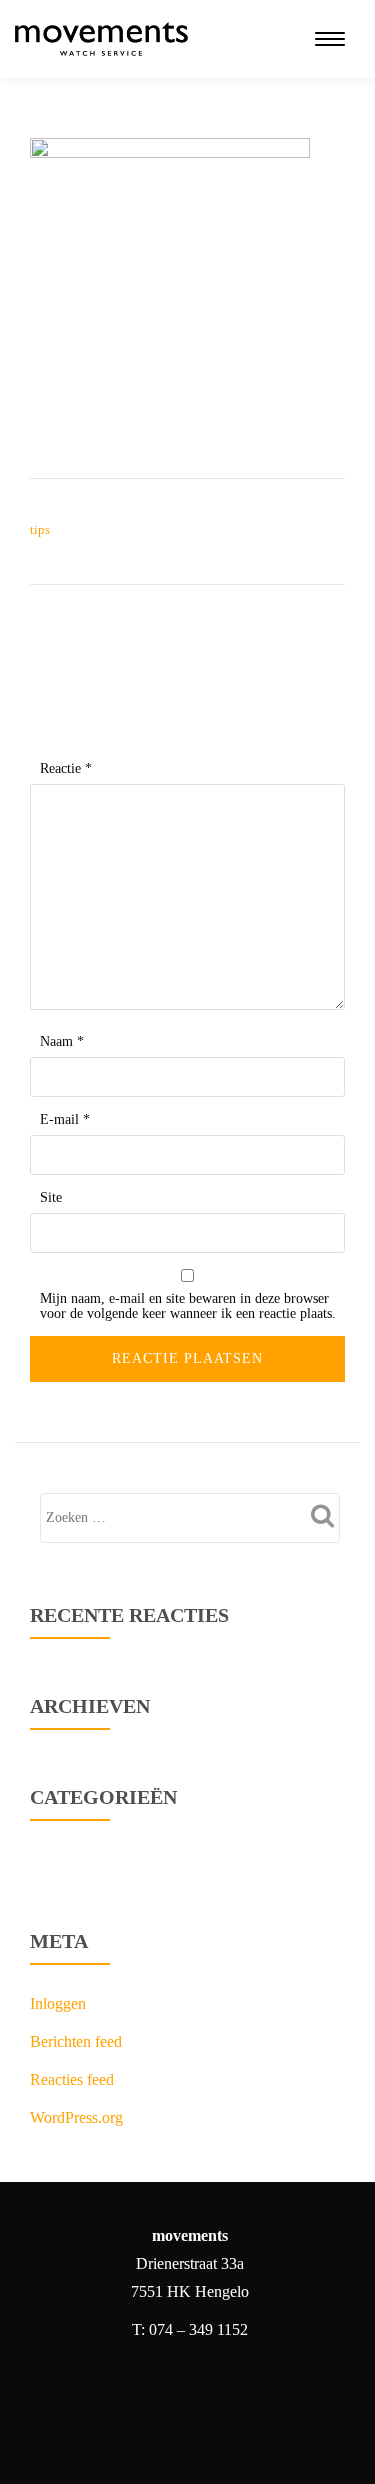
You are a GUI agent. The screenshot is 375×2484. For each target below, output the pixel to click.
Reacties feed (72, 2079)
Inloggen (58, 2003)
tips (40, 529)
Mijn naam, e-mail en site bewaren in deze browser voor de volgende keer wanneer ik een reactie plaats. (188, 1306)
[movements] (105, 39)
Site (51, 1197)
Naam (62, 1041)
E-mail (65, 1119)
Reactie (66, 768)
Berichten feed (76, 2041)
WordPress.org (76, 2117)
